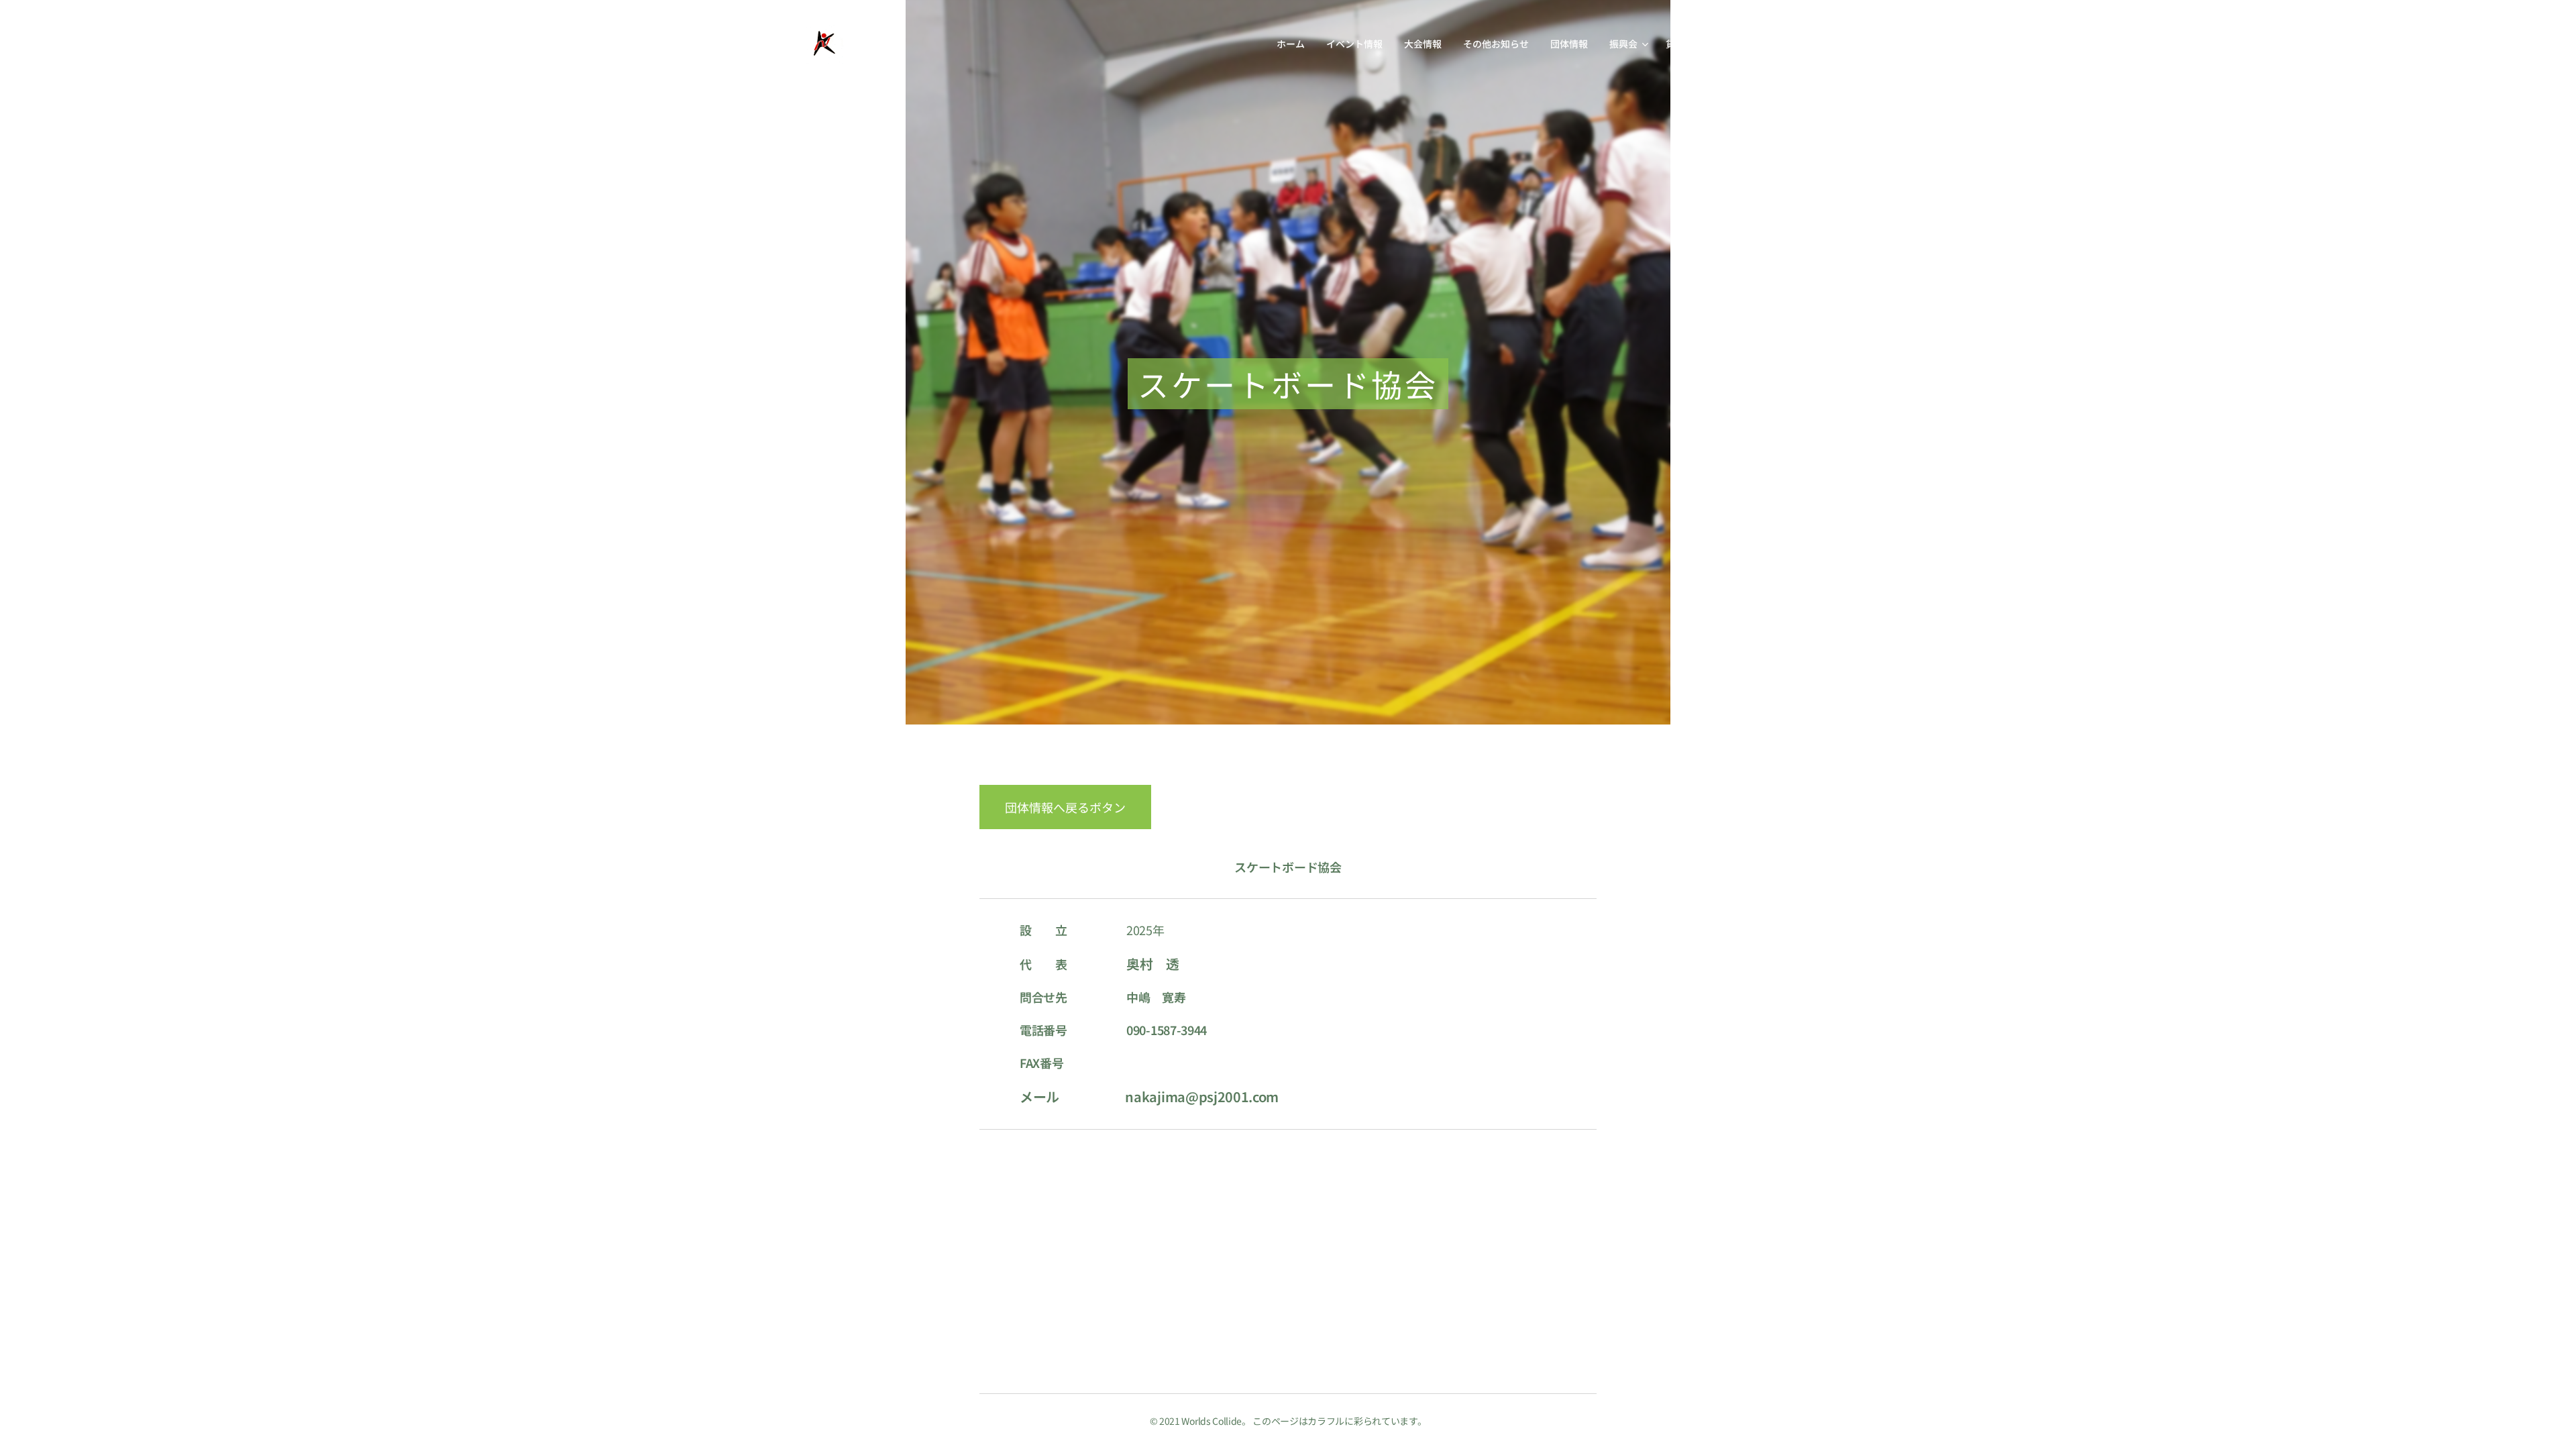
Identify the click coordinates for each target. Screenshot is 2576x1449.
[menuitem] (1294, 44)
